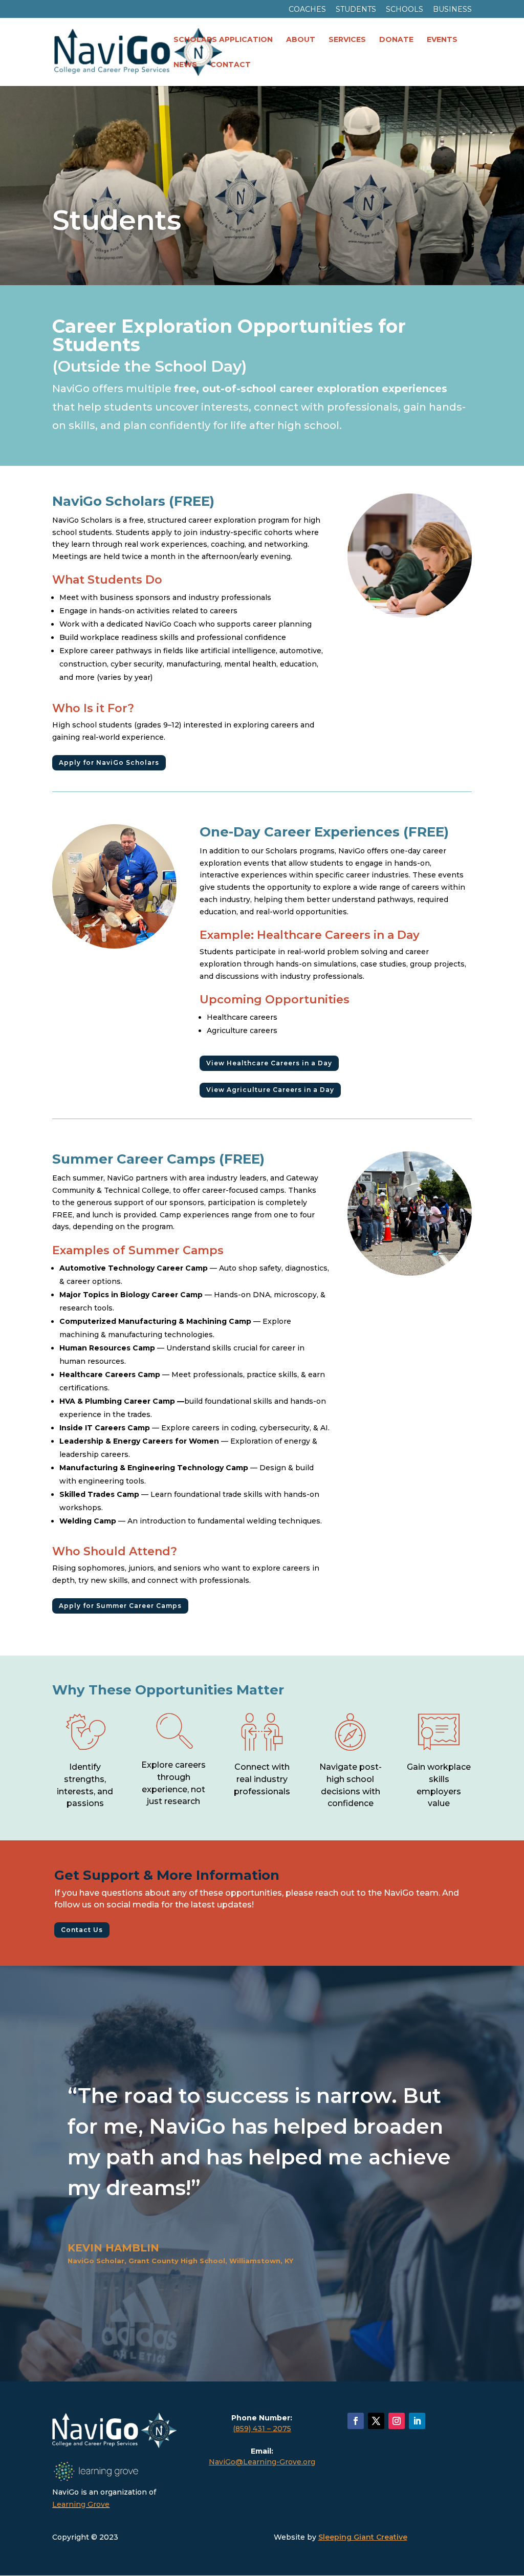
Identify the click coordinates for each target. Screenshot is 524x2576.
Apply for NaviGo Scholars (109, 763)
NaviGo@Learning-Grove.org (262, 2462)
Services (347, 40)
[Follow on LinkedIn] (417, 2421)
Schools (405, 10)
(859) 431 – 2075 (262, 2429)
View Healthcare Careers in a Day (269, 1063)
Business (452, 10)
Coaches (307, 10)
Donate (396, 40)
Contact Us (82, 1930)
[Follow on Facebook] (356, 2421)
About (301, 40)
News (185, 65)
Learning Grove (81, 2504)
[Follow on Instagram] (397, 2421)
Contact (231, 65)
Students (356, 10)
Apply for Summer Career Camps (120, 1606)
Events (442, 40)
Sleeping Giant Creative (363, 2537)
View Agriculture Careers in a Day (270, 1090)
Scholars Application (223, 40)
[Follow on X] (376, 2421)
